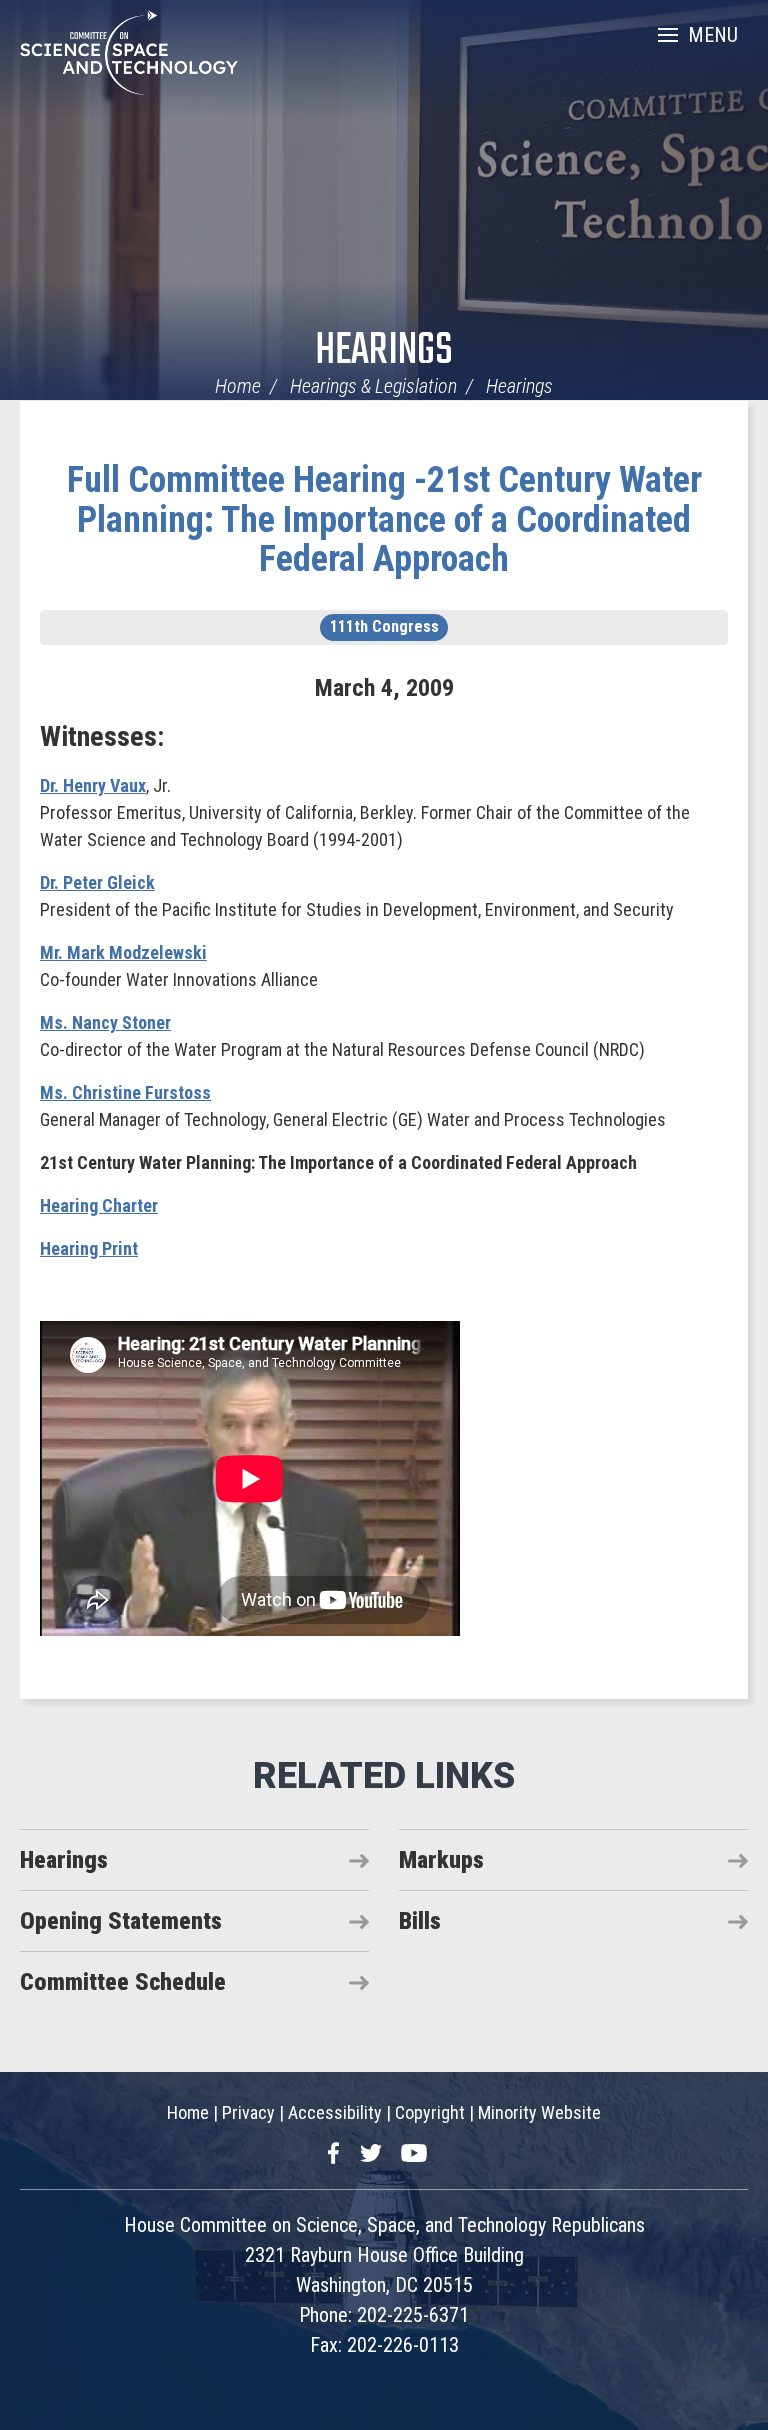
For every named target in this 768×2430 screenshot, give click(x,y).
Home (238, 386)
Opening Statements (121, 1921)
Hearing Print (89, 1248)
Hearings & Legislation (373, 386)
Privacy (248, 2112)
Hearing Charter (99, 1205)
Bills (420, 1921)
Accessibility (335, 2112)
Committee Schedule (123, 1982)
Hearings (384, 351)
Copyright (430, 2112)
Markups (441, 1860)
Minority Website (539, 2112)
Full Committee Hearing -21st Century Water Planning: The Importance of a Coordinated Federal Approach (384, 519)
